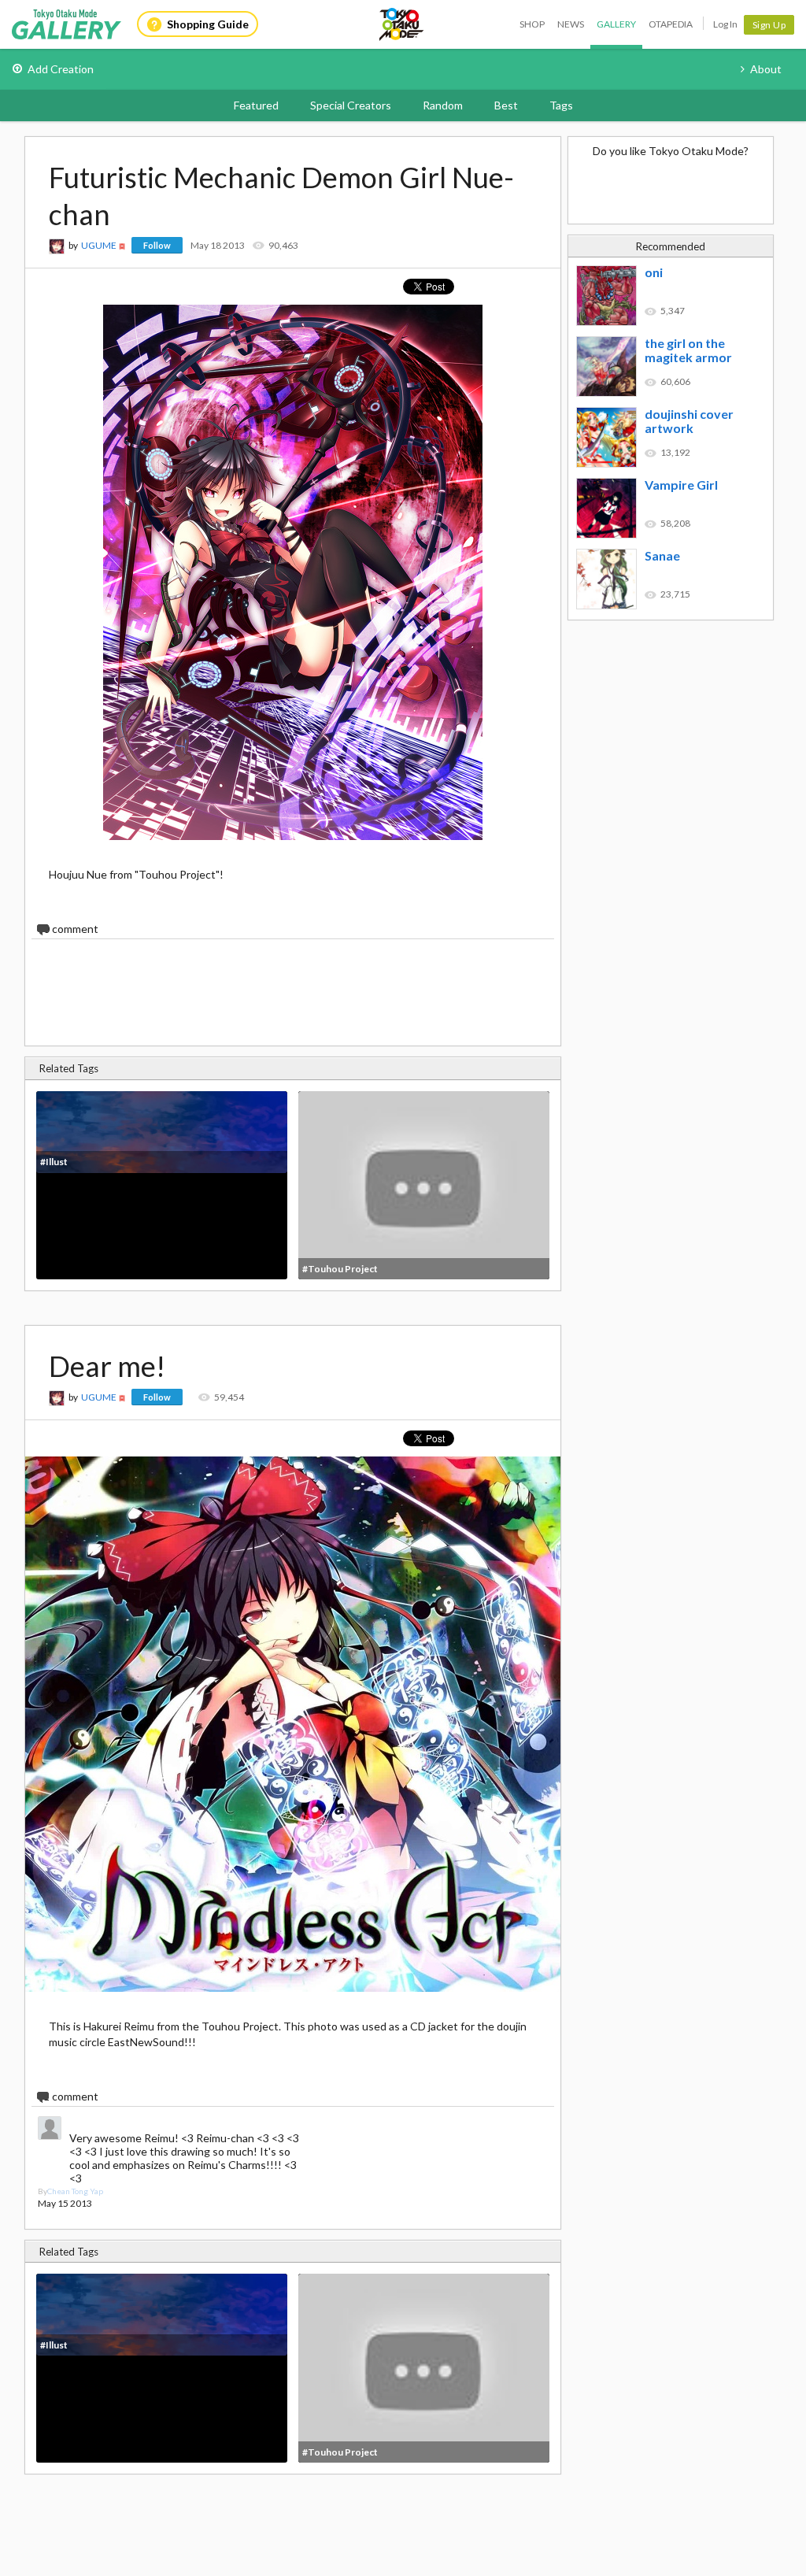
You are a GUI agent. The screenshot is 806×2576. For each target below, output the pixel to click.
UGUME (99, 245)
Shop (532, 24)
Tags (561, 105)
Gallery (616, 24)
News (571, 24)
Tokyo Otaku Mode (402, 24)
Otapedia (671, 24)
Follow (157, 245)
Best (506, 105)
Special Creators (351, 105)
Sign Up (769, 25)
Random (443, 105)
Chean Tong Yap (75, 2191)
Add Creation (61, 69)
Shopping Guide (208, 24)
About (766, 69)
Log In (725, 24)
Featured (256, 105)
